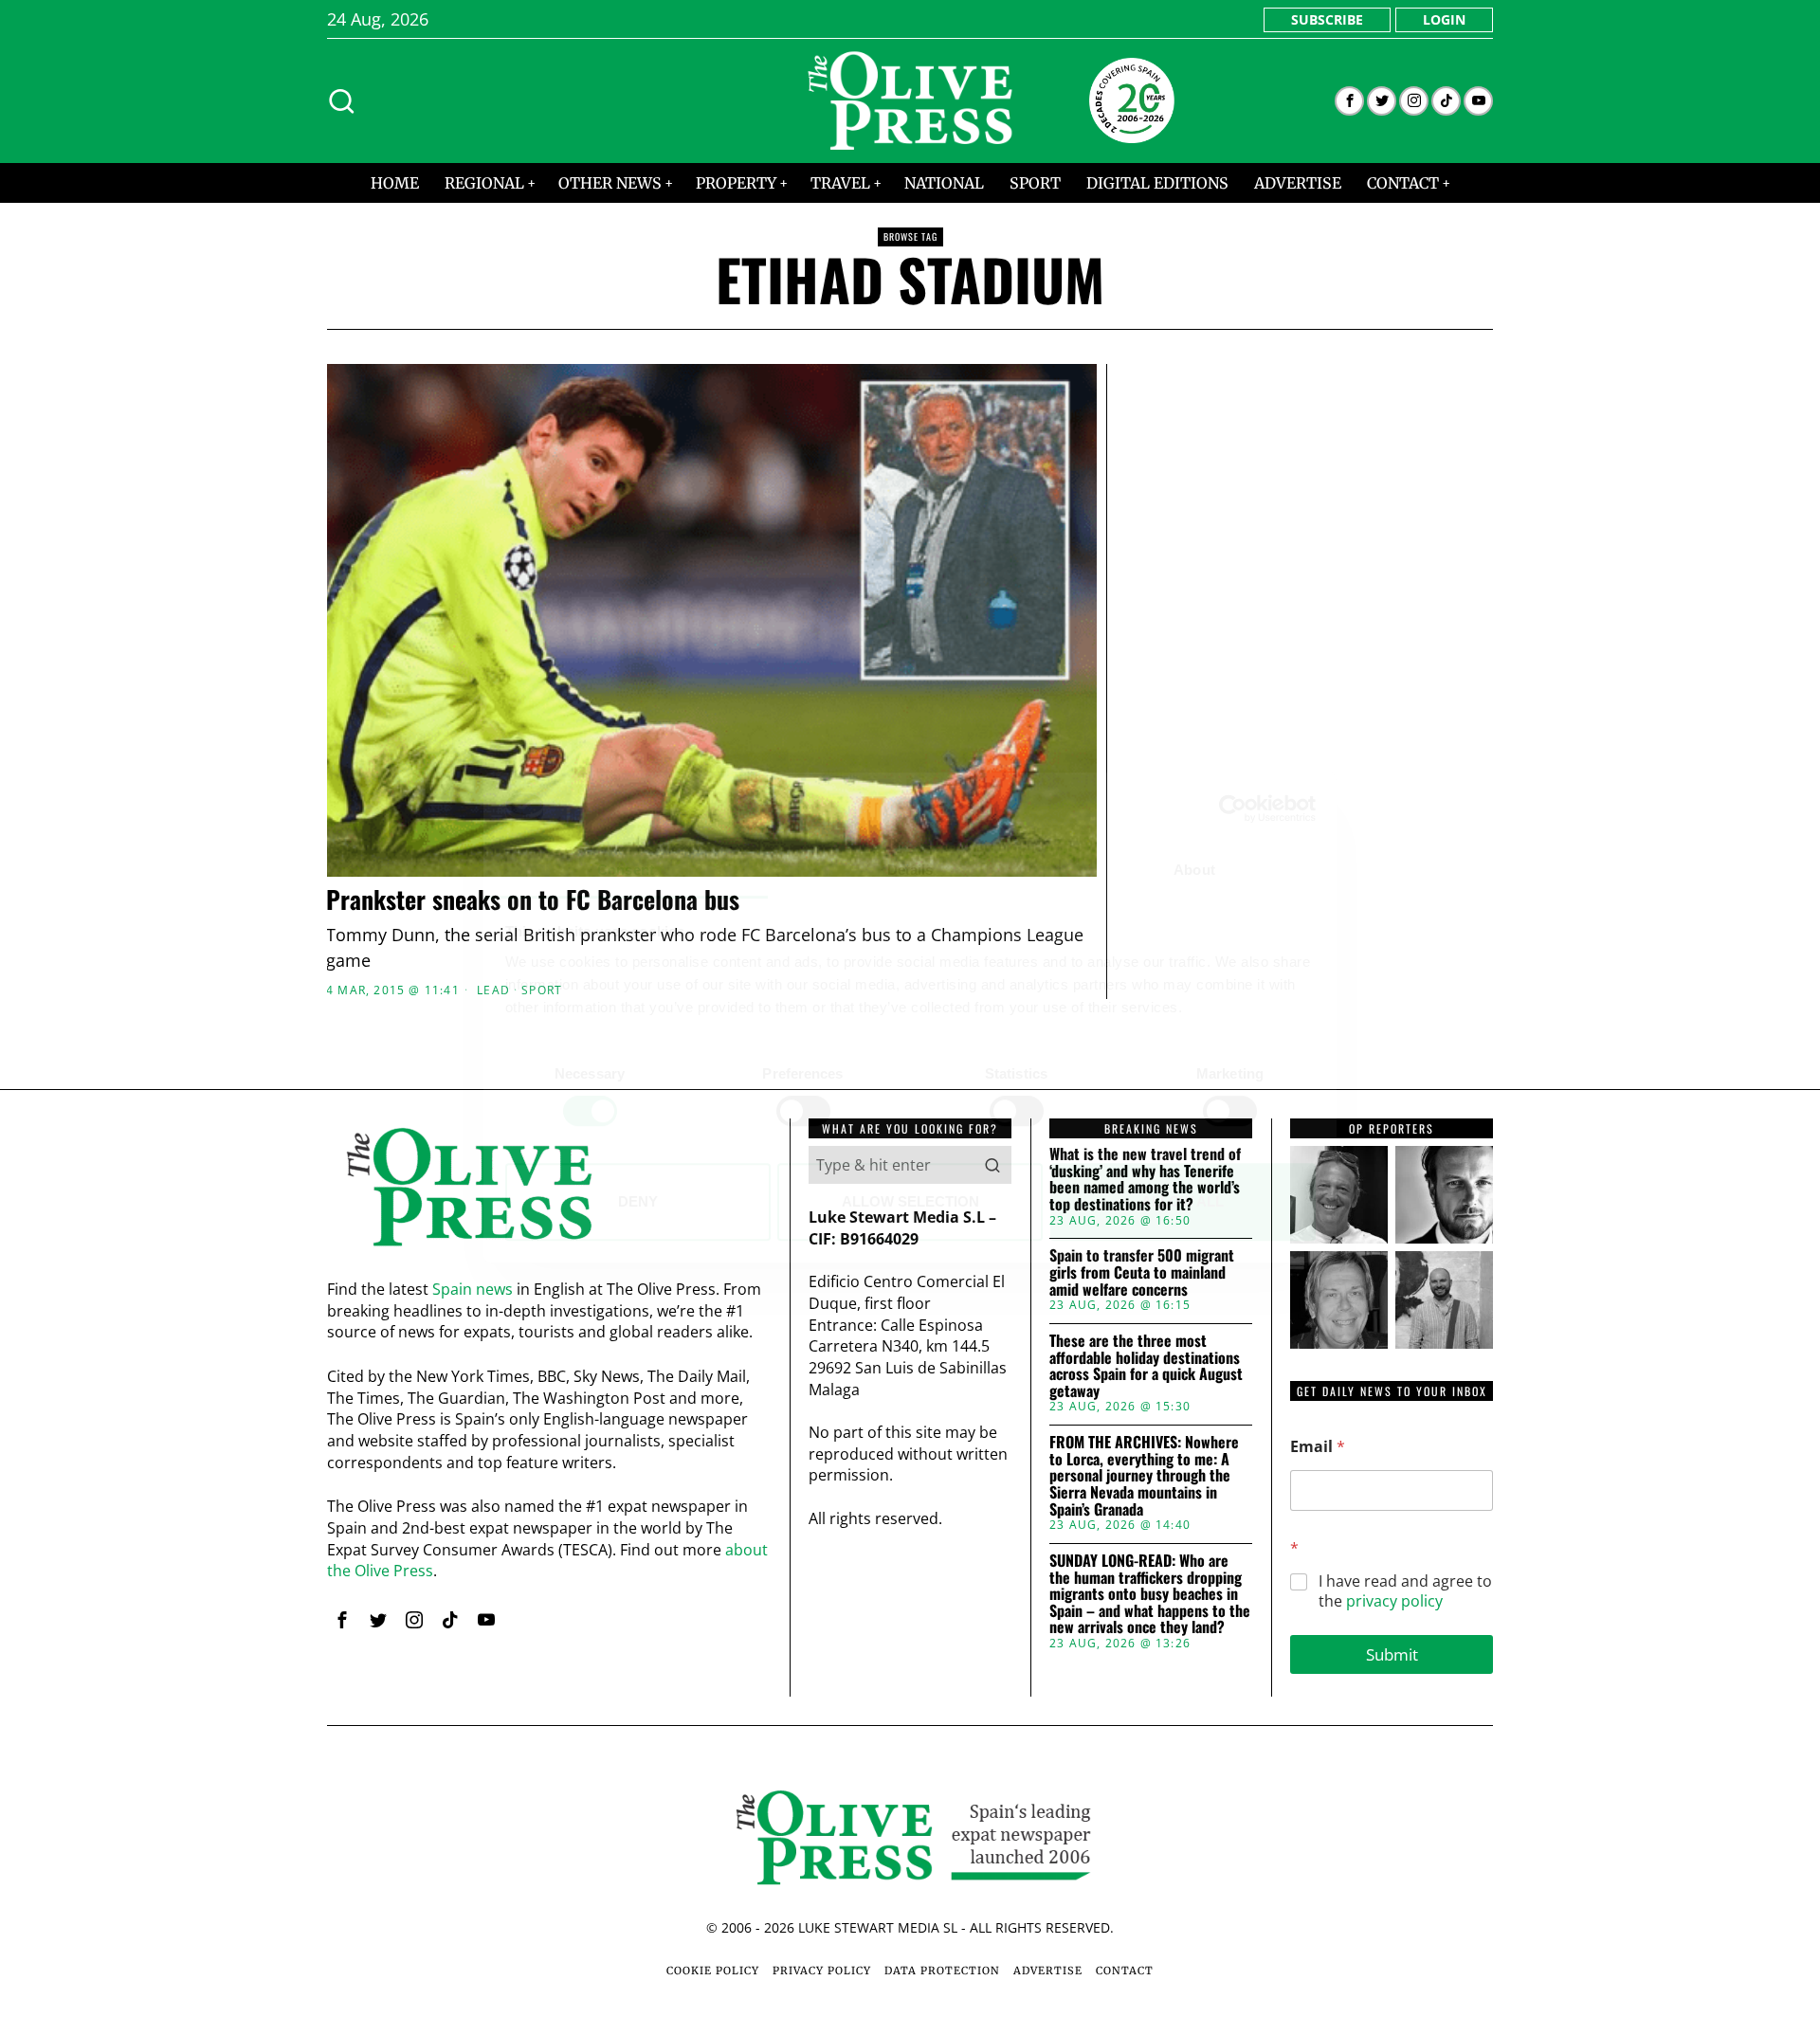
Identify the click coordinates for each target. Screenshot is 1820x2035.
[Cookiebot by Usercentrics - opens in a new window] (1233, 809)
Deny (638, 1201)
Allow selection (910, 1201)
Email (1318, 1447)
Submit (1392, 1654)
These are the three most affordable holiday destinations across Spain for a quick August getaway (1146, 1366)
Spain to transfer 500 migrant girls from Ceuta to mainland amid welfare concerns (1142, 1272)
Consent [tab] (626, 871)
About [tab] (1194, 871)
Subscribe (1327, 19)
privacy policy (1394, 1601)
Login (1444, 19)
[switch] (803, 1111)
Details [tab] (910, 871)
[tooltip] (1349, 101)
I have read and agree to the (1405, 1591)
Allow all (1183, 1201)
